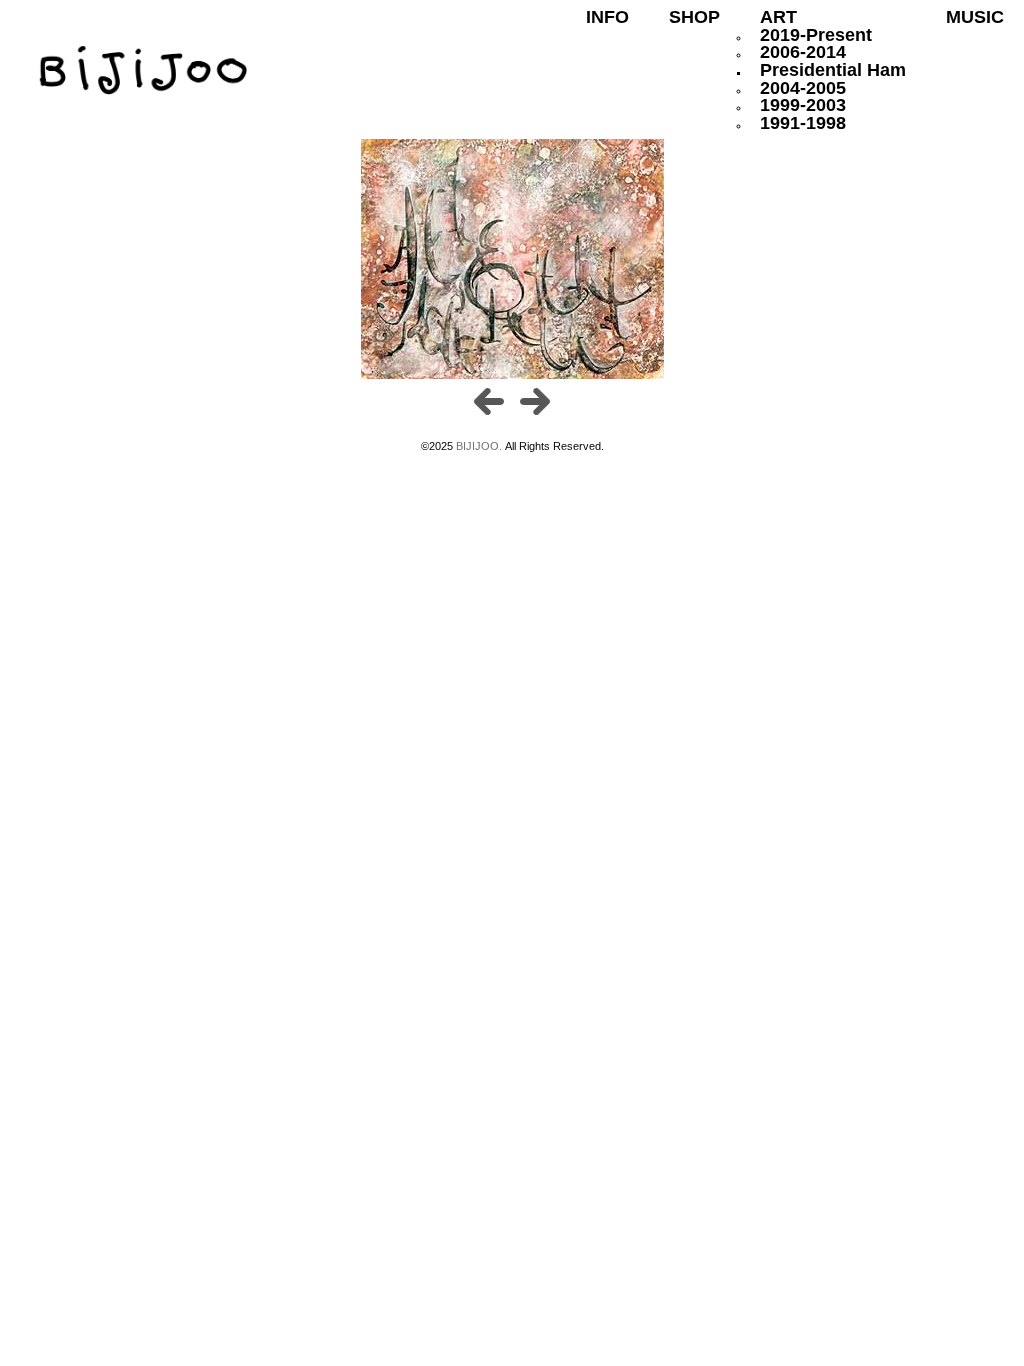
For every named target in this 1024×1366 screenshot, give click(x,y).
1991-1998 (803, 123)
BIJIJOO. (480, 446)
